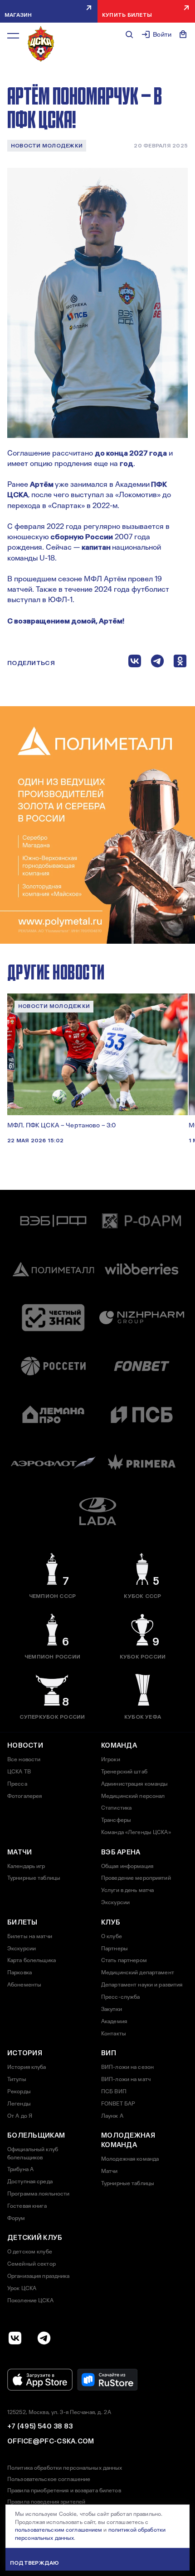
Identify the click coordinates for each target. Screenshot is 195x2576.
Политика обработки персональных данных (65, 2468)
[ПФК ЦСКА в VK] (15, 2338)
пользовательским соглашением (58, 2530)
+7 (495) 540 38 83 (40, 2426)
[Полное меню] (13, 36)
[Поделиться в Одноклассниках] (180, 663)
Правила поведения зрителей (46, 2502)
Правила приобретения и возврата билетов (64, 2490)
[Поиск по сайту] (129, 34)
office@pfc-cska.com (51, 2441)
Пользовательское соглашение (49, 2479)
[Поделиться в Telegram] (157, 663)
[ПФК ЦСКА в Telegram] (44, 2338)
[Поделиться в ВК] (135, 663)
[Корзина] (183, 34)
